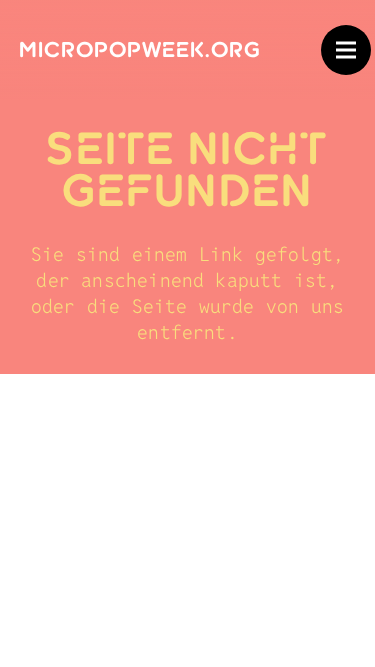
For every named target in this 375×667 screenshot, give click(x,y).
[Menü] (346, 50)
